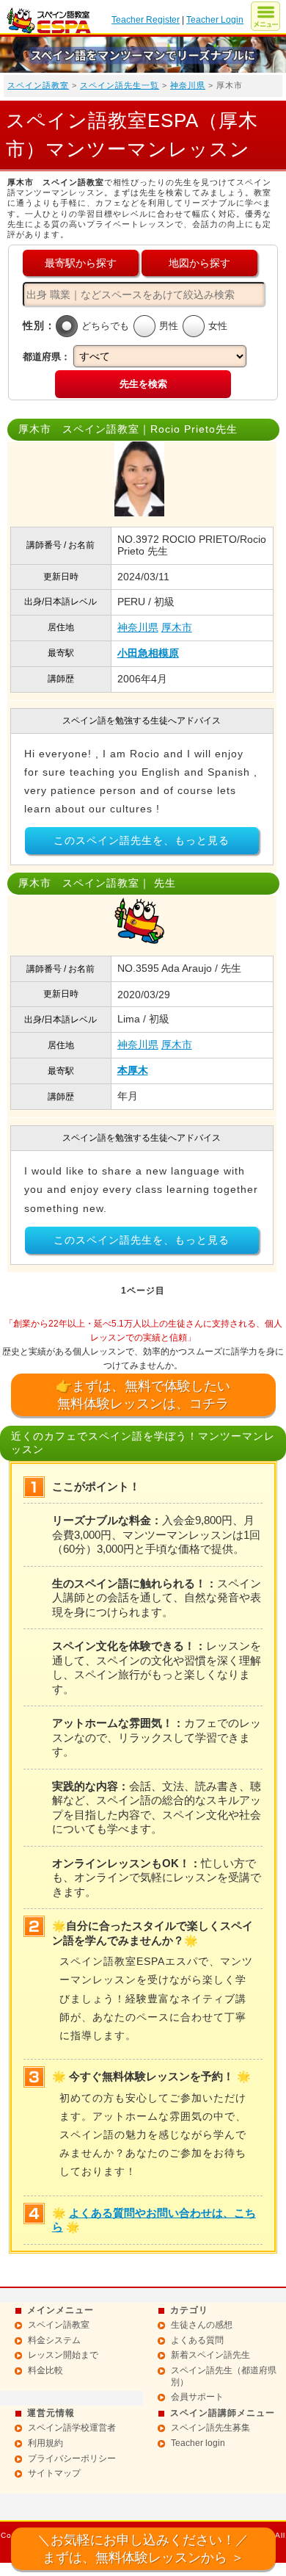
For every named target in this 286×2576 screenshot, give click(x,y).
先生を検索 (143, 384)
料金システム (54, 2340)
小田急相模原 (148, 653)
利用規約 (45, 2443)
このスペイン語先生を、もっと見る (142, 840)
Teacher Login (215, 20)
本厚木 (133, 1070)
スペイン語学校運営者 (72, 2428)
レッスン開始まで (63, 2355)
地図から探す (199, 263)
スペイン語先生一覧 (120, 85)
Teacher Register (146, 20)
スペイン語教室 (38, 85)
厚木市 (177, 627)
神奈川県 (188, 85)
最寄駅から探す (81, 263)
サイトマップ (54, 2473)
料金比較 (45, 2370)
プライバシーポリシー (72, 2458)
